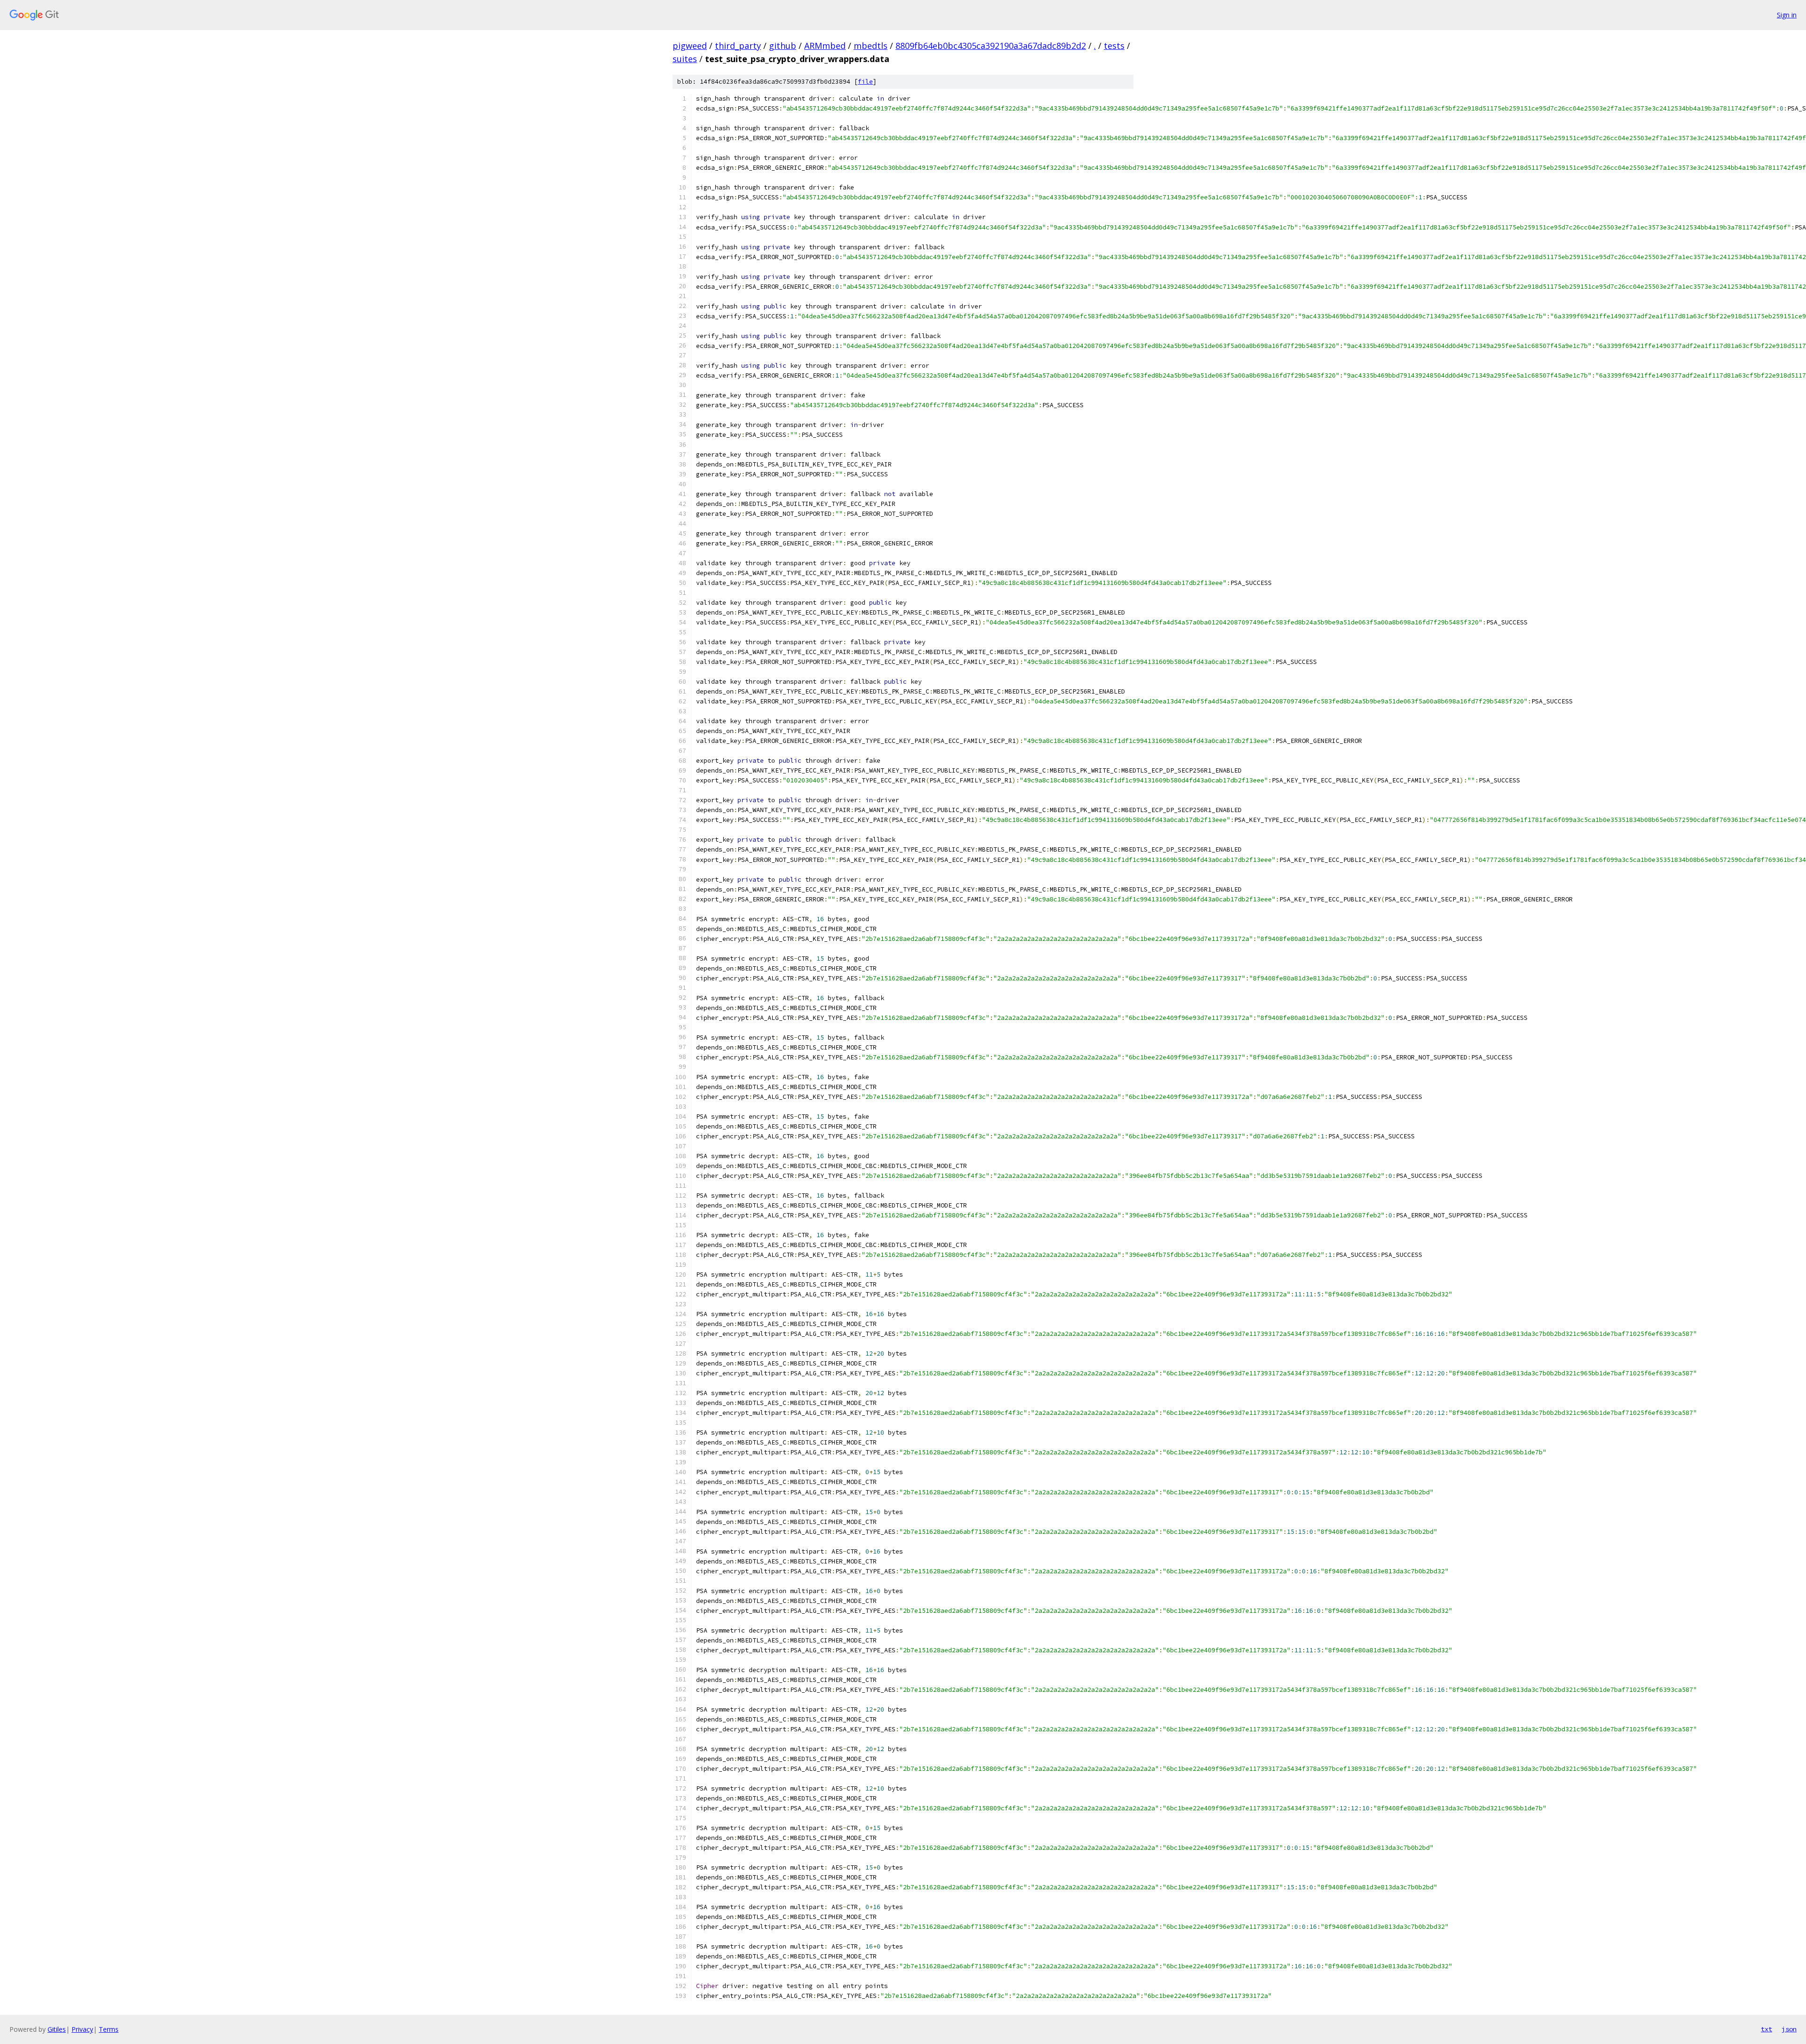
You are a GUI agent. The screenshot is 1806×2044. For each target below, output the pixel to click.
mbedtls (871, 46)
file (865, 82)
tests (1114, 46)
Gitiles (57, 2029)
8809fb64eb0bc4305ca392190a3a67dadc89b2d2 (991, 46)
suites (685, 59)
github (783, 46)
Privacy (82, 2029)
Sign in (1787, 15)
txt (1766, 2029)
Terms (109, 2029)
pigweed (690, 46)
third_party (738, 46)
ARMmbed (825, 46)
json (1789, 2029)
